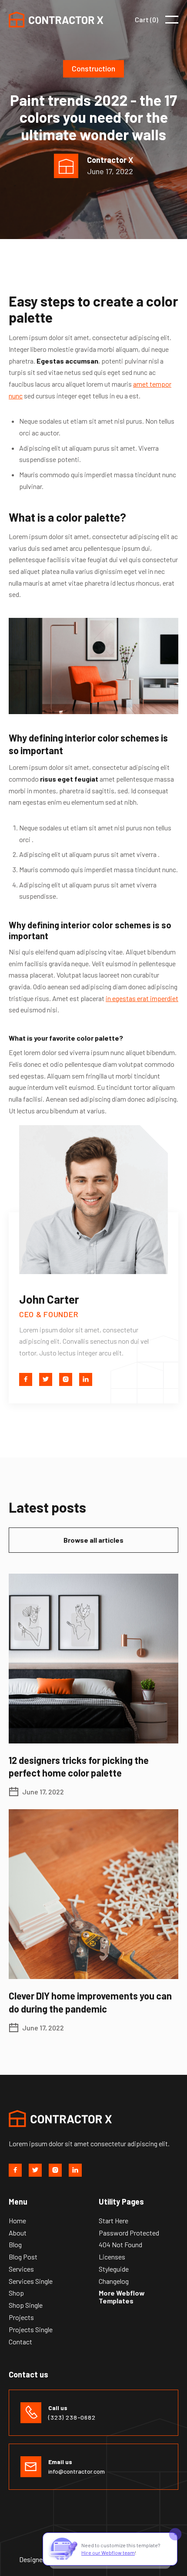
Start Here (114, 2221)
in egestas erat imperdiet (142, 998)
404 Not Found (120, 2245)
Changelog (114, 2281)
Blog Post (23, 2257)
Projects (21, 2317)
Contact (20, 2342)
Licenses (112, 2257)
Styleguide (114, 2269)
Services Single (31, 2281)
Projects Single (31, 2330)
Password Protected (129, 2233)
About (18, 2233)
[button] (147, 20)
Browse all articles (93, 1540)
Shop (16, 2293)
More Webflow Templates (122, 2297)
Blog (15, 2245)
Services (21, 2269)
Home (17, 2221)
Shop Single (26, 2305)
